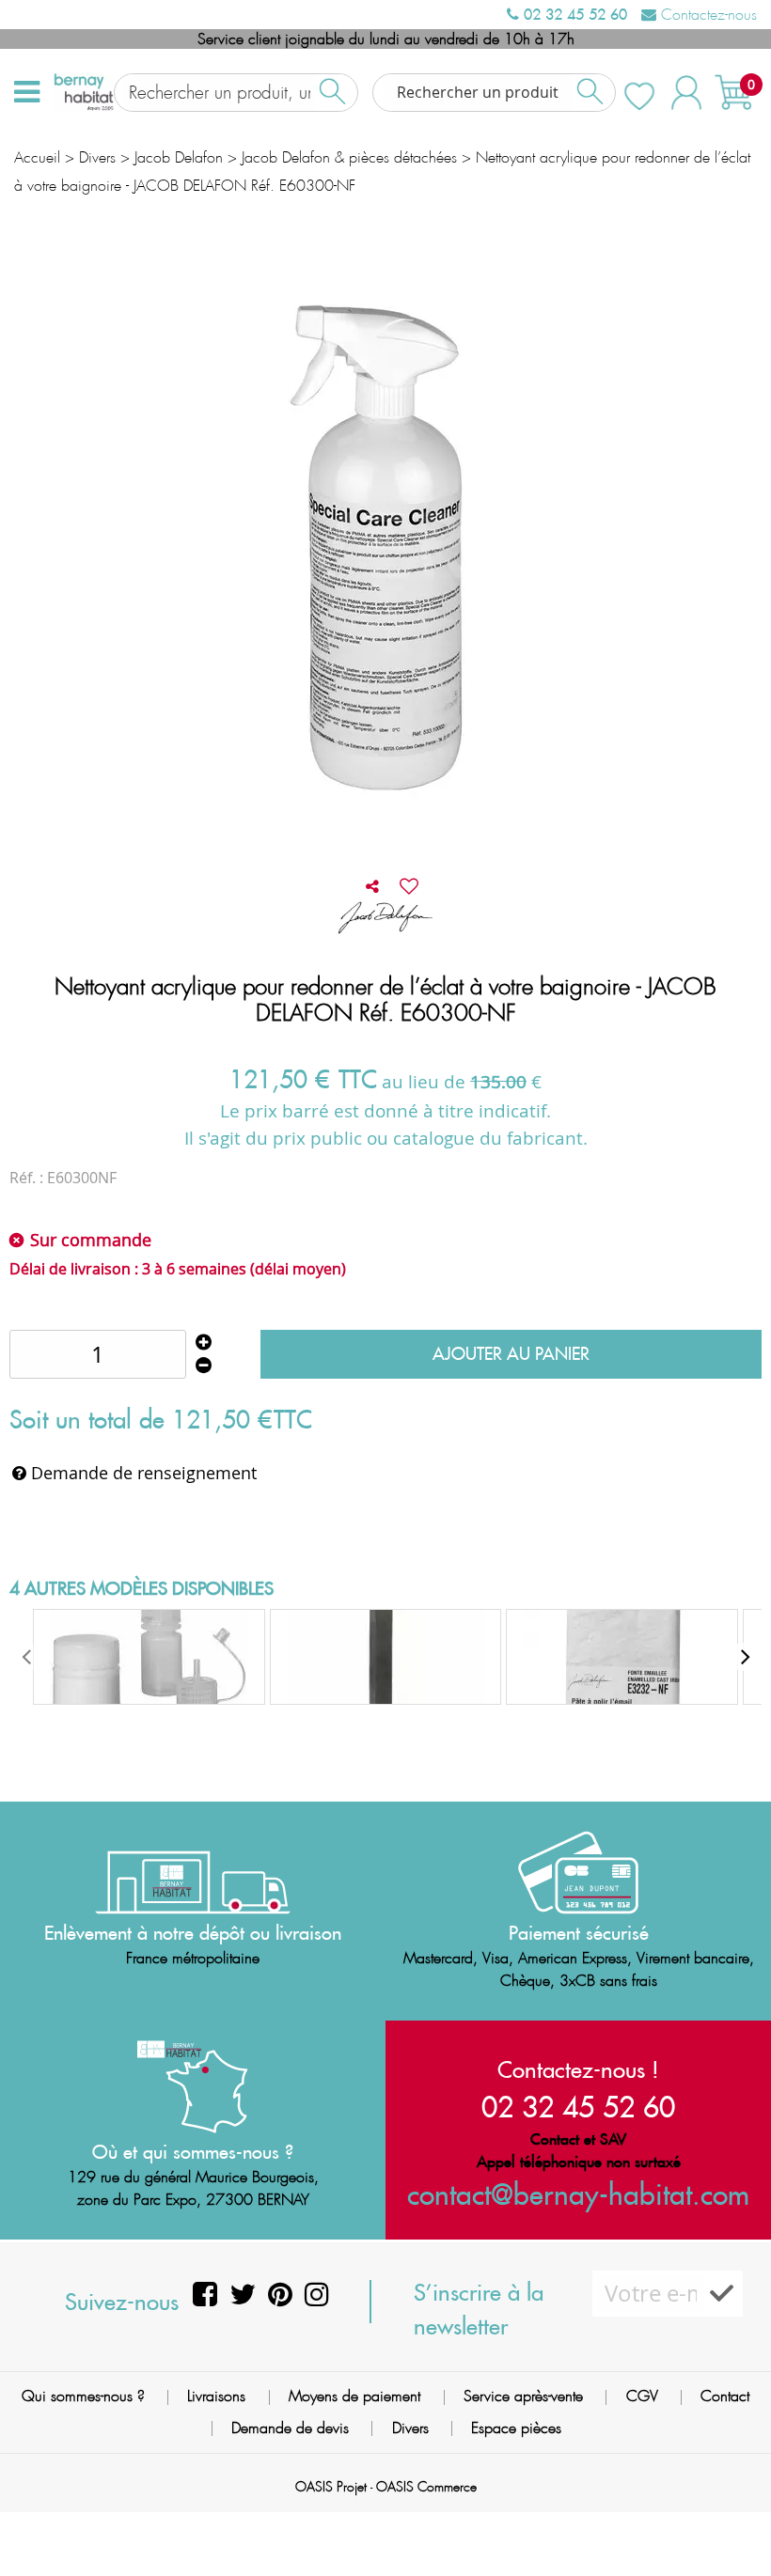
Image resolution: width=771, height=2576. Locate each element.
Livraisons (216, 2396)
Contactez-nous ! (578, 2069)
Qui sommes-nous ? (83, 2396)
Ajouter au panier (511, 1354)
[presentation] (28, 1657)
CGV (642, 2396)
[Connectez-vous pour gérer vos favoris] (409, 886)
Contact (725, 2396)
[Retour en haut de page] (733, 2520)
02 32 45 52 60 (573, 14)
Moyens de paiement (354, 2396)
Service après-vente (523, 2396)
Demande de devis (290, 2428)
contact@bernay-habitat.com (578, 2194)
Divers (410, 2428)
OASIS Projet (331, 2487)
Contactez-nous (707, 15)
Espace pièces (516, 2428)
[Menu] (27, 92)
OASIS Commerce (426, 2487)
